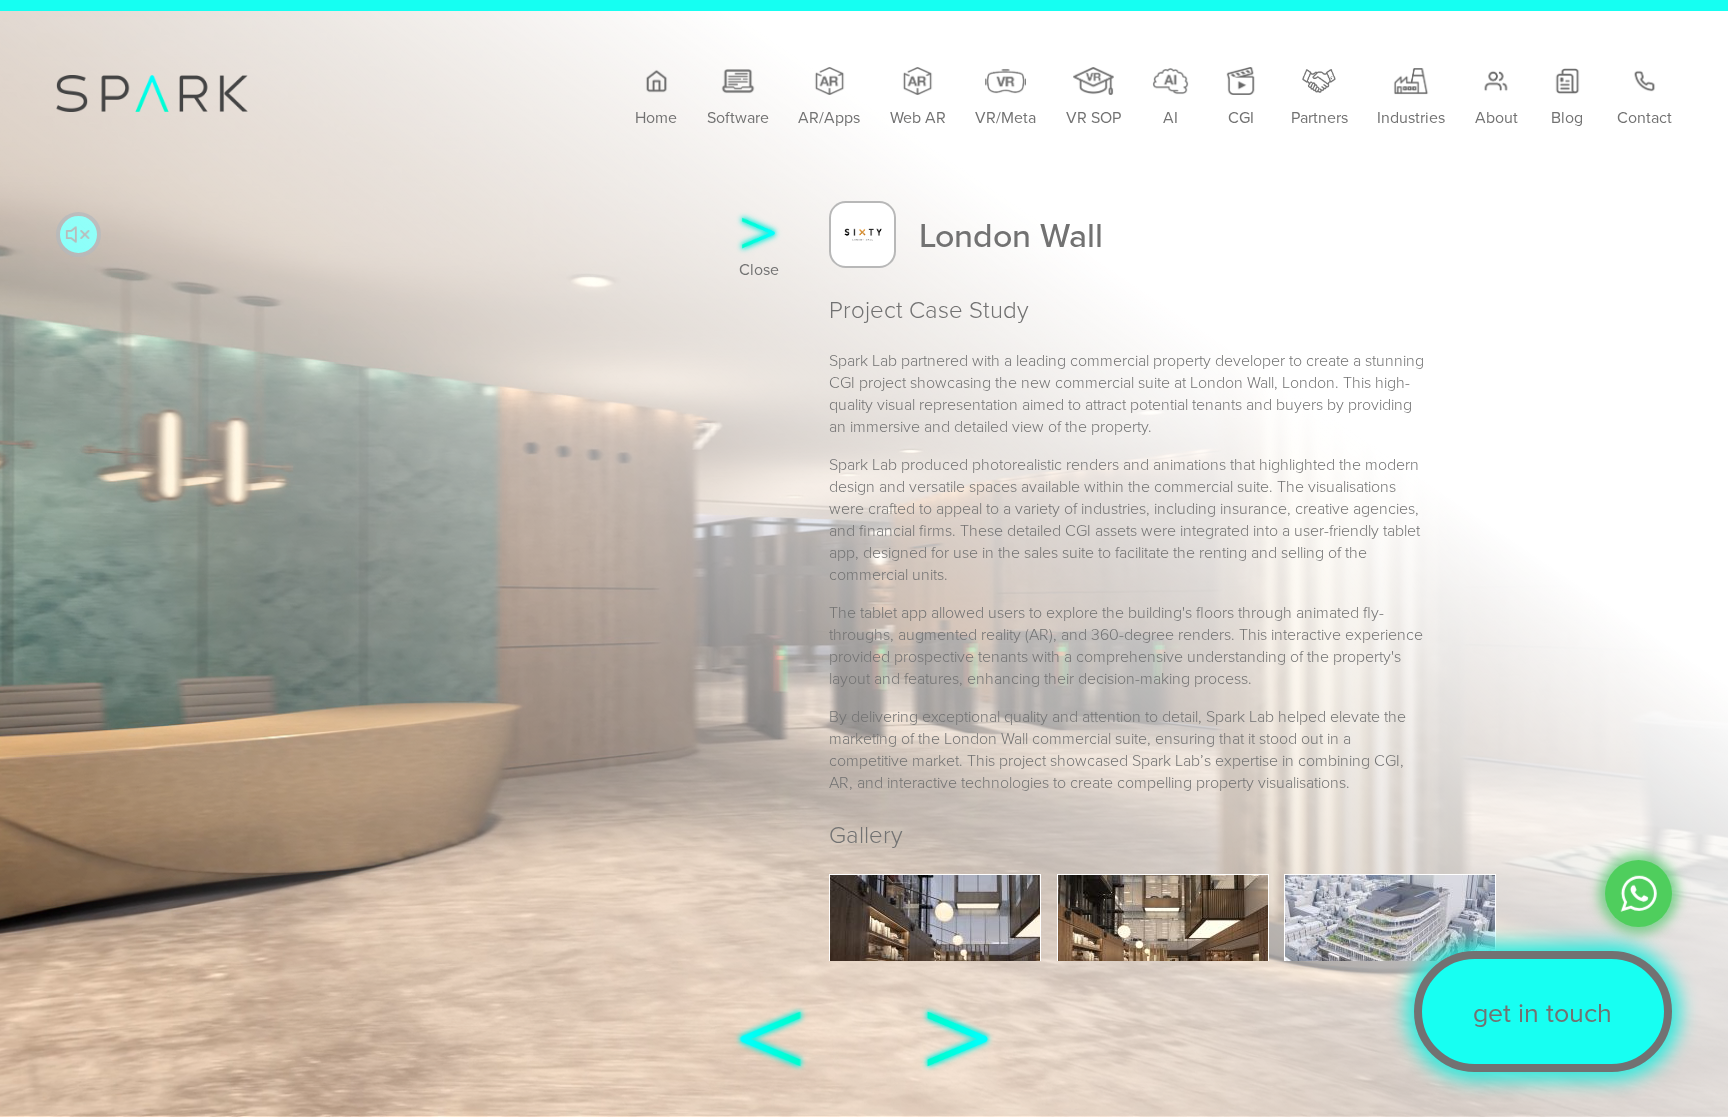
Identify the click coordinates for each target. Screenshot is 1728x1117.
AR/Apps (829, 117)
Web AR (918, 117)
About (1496, 117)
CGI (1241, 117)
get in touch (1542, 1012)
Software (738, 117)
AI (1170, 117)
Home (656, 117)
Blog (1567, 117)
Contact (1644, 117)
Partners (1319, 117)
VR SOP (1093, 117)
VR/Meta (1005, 117)
